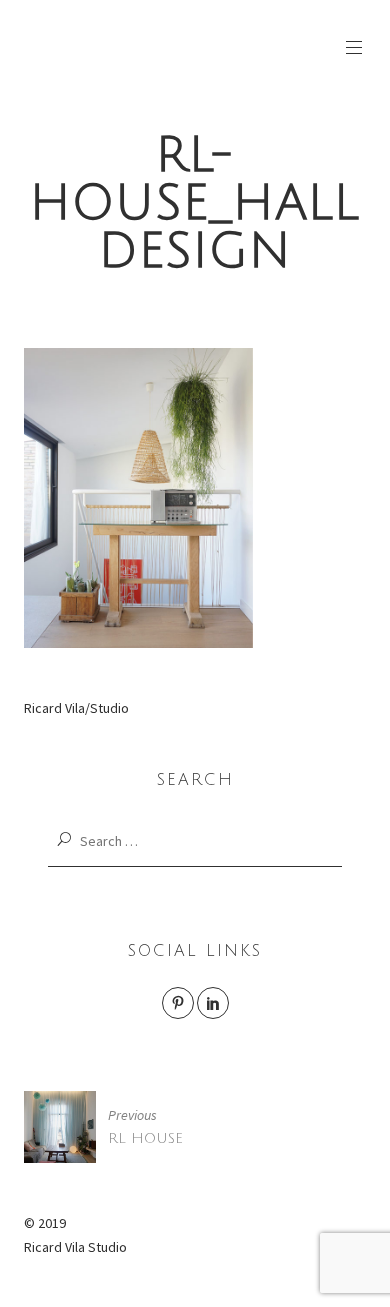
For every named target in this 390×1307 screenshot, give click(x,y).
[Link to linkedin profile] (213, 1003)
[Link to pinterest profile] (178, 1003)
